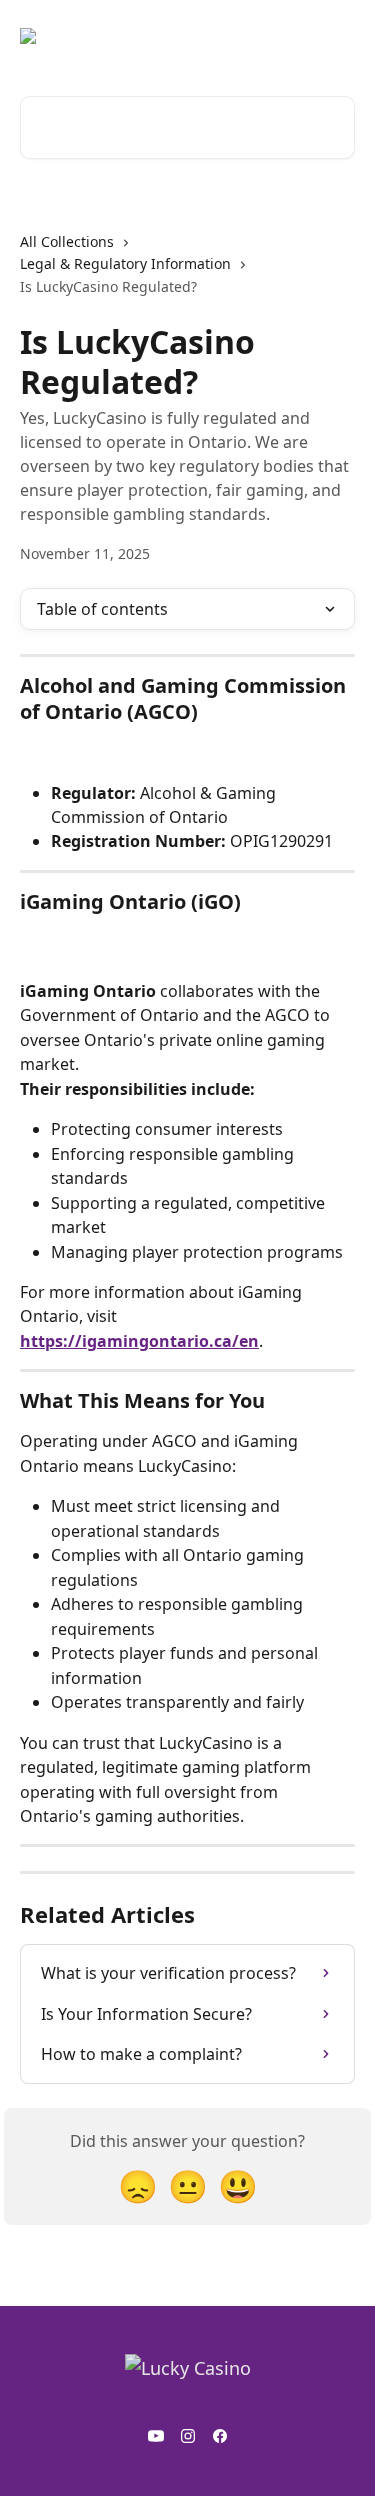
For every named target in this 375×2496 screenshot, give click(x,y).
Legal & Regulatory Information (125, 263)
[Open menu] (337, 36)
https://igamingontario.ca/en (139, 1341)
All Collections (67, 241)
